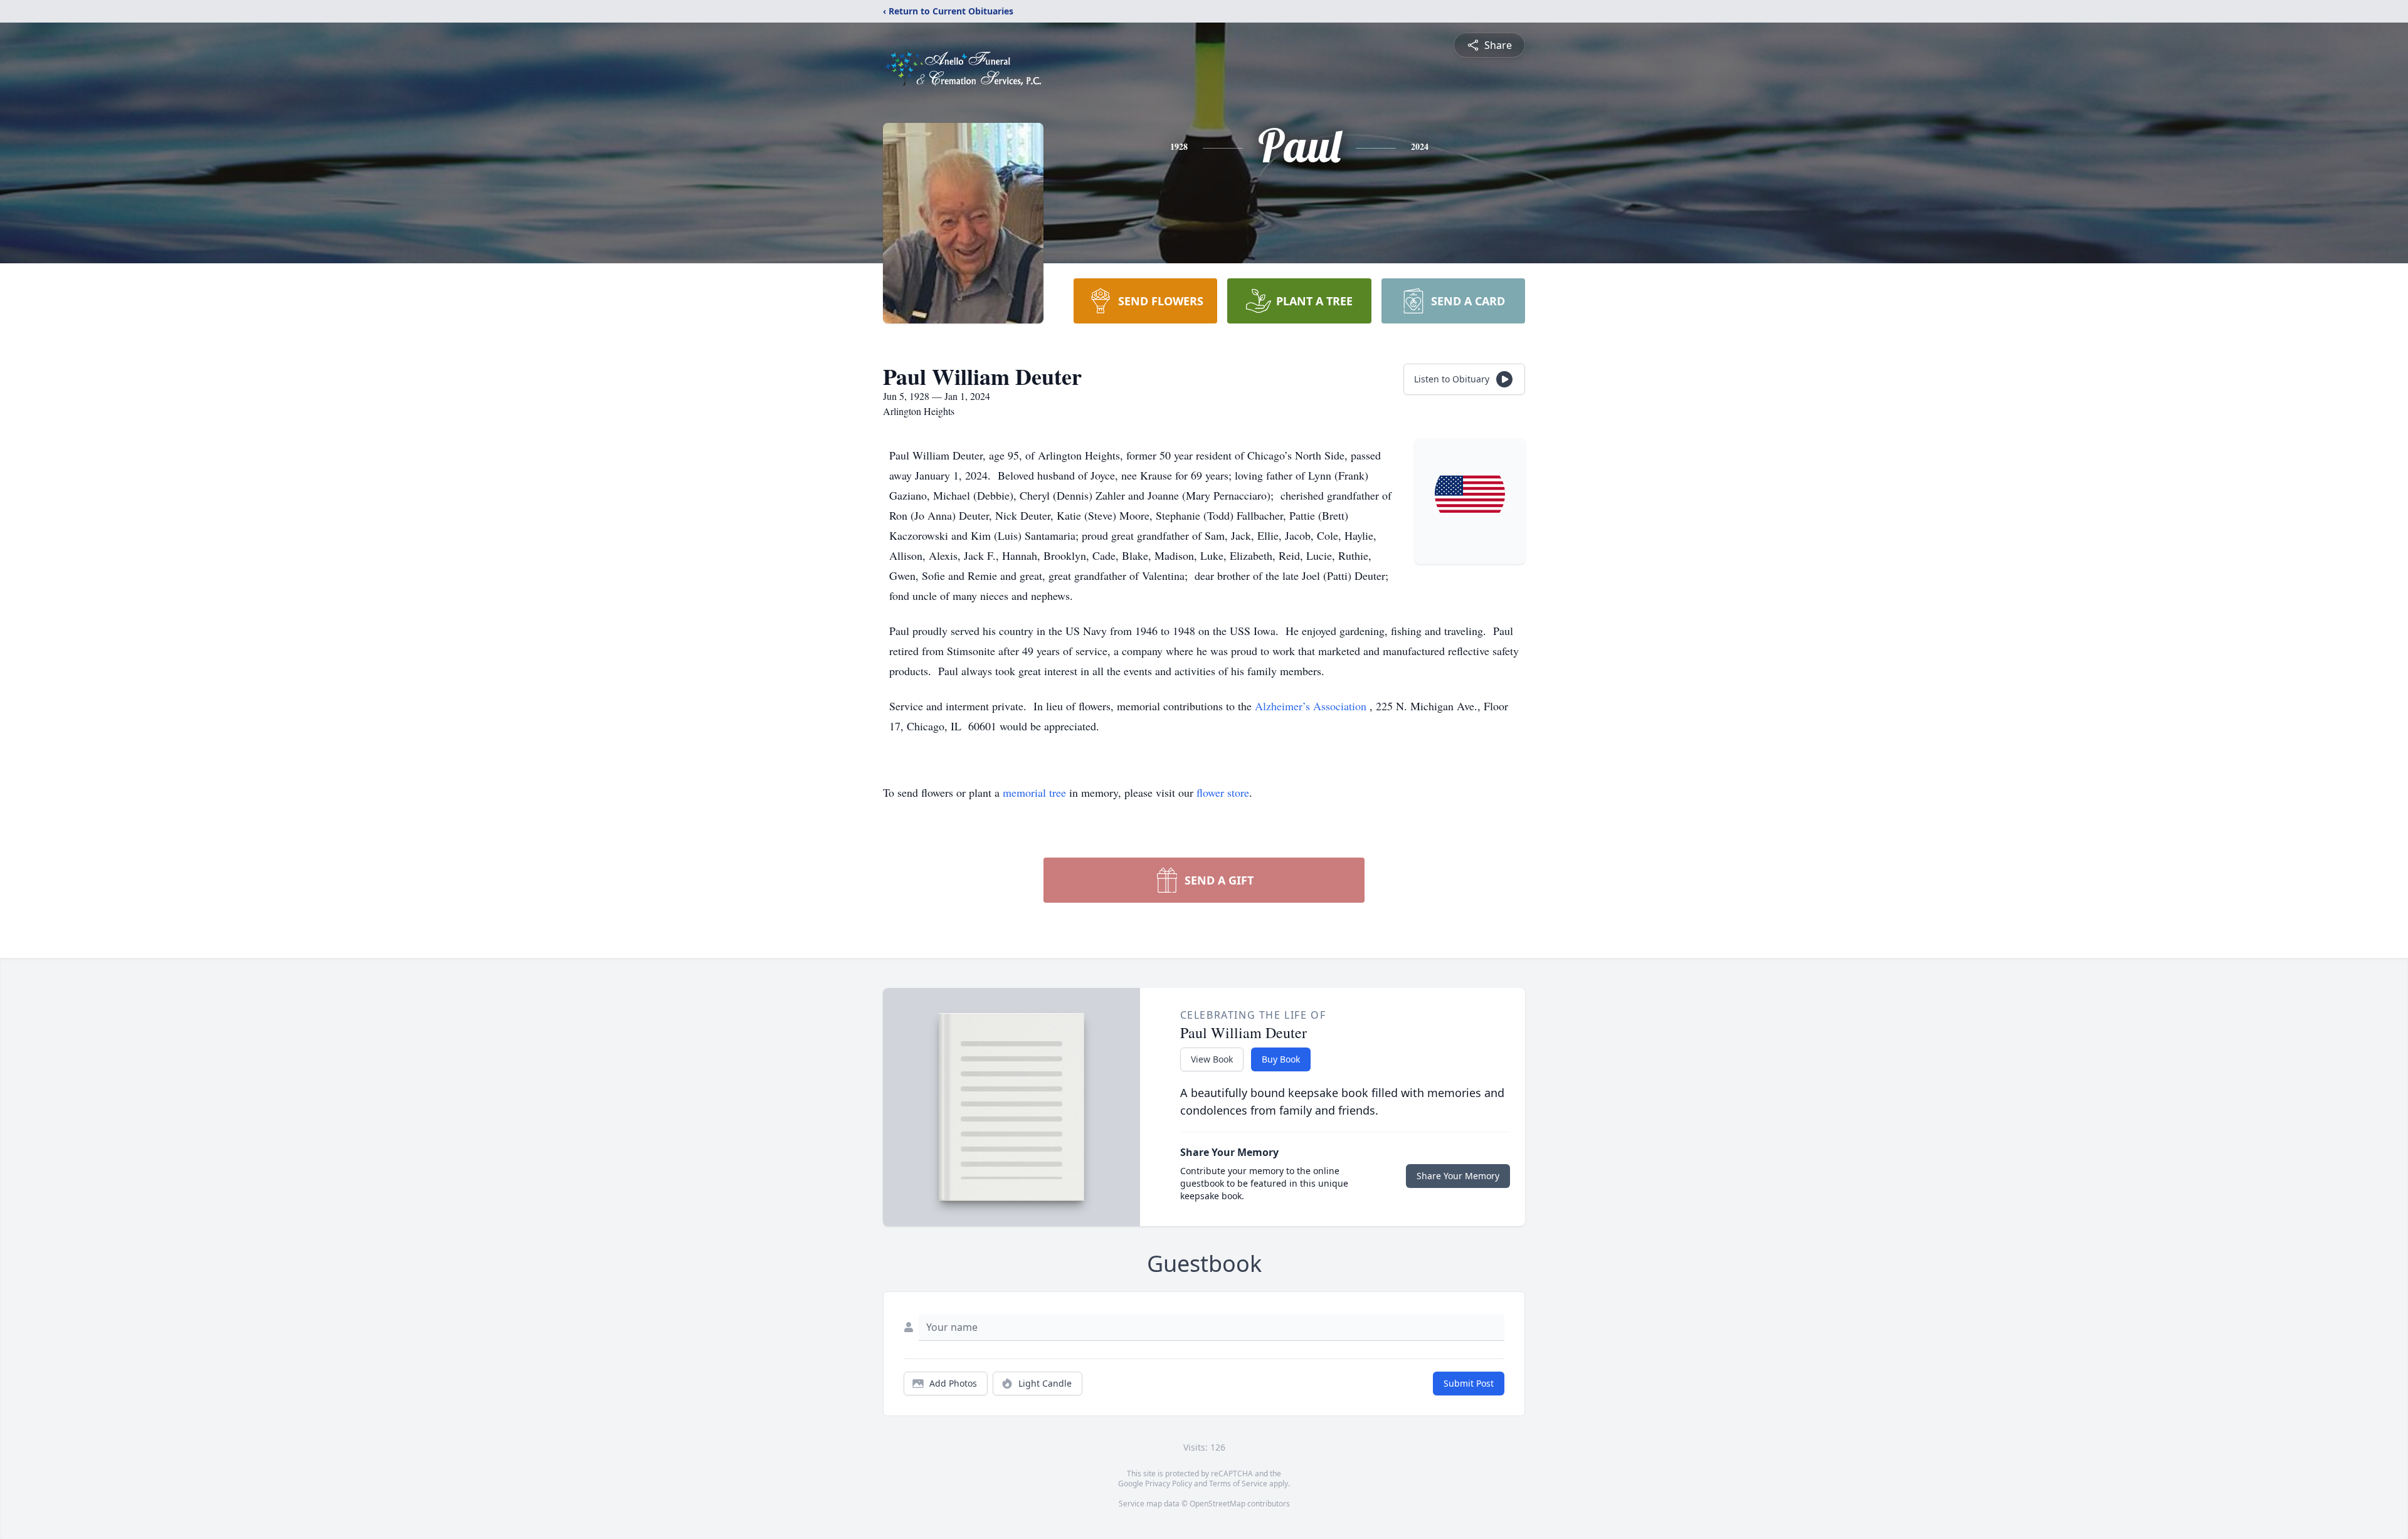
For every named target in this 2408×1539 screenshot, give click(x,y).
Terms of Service (1238, 1484)
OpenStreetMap (1217, 1504)
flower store (1223, 792)
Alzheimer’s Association (1312, 706)
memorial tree (1034, 792)
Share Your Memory (1458, 1176)
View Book (1212, 1059)
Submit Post (1469, 1383)
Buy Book (1281, 1059)
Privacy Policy (1169, 1484)
